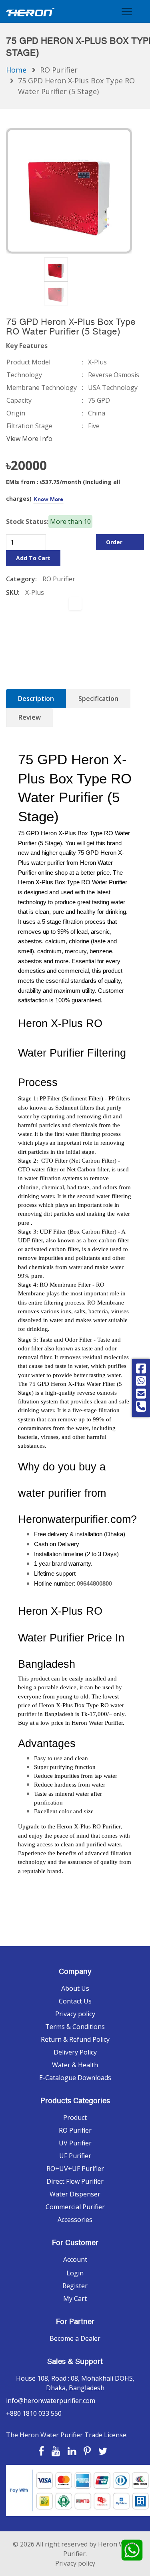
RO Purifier (59, 70)
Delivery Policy (75, 2052)
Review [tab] (30, 717)
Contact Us (75, 2001)
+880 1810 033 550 (34, 2413)
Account (75, 2259)
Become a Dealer (75, 2338)
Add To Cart (33, 558)
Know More (48, 499)
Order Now (114, 544)
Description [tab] (36, 699)
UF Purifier (75, 2156)
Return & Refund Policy (75, 2039)
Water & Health (75, 2065)
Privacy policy (75, 2014)
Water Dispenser (75, 2194)
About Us (75, 1988)
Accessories (75, 2220)
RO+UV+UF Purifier (75, 2169)
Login (75, 2273)
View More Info (29, 439)
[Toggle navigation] (127, 11)
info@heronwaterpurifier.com (51, 2401)
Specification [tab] (98, 699)
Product (75, 2117)
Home (16, 70)
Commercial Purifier (75, 2207)
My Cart (75, 2299)
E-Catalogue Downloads (75, 2078)
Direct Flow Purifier (75, 2181)
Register (75, 2286)
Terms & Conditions (75, 2027)
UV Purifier (75, 2143)
